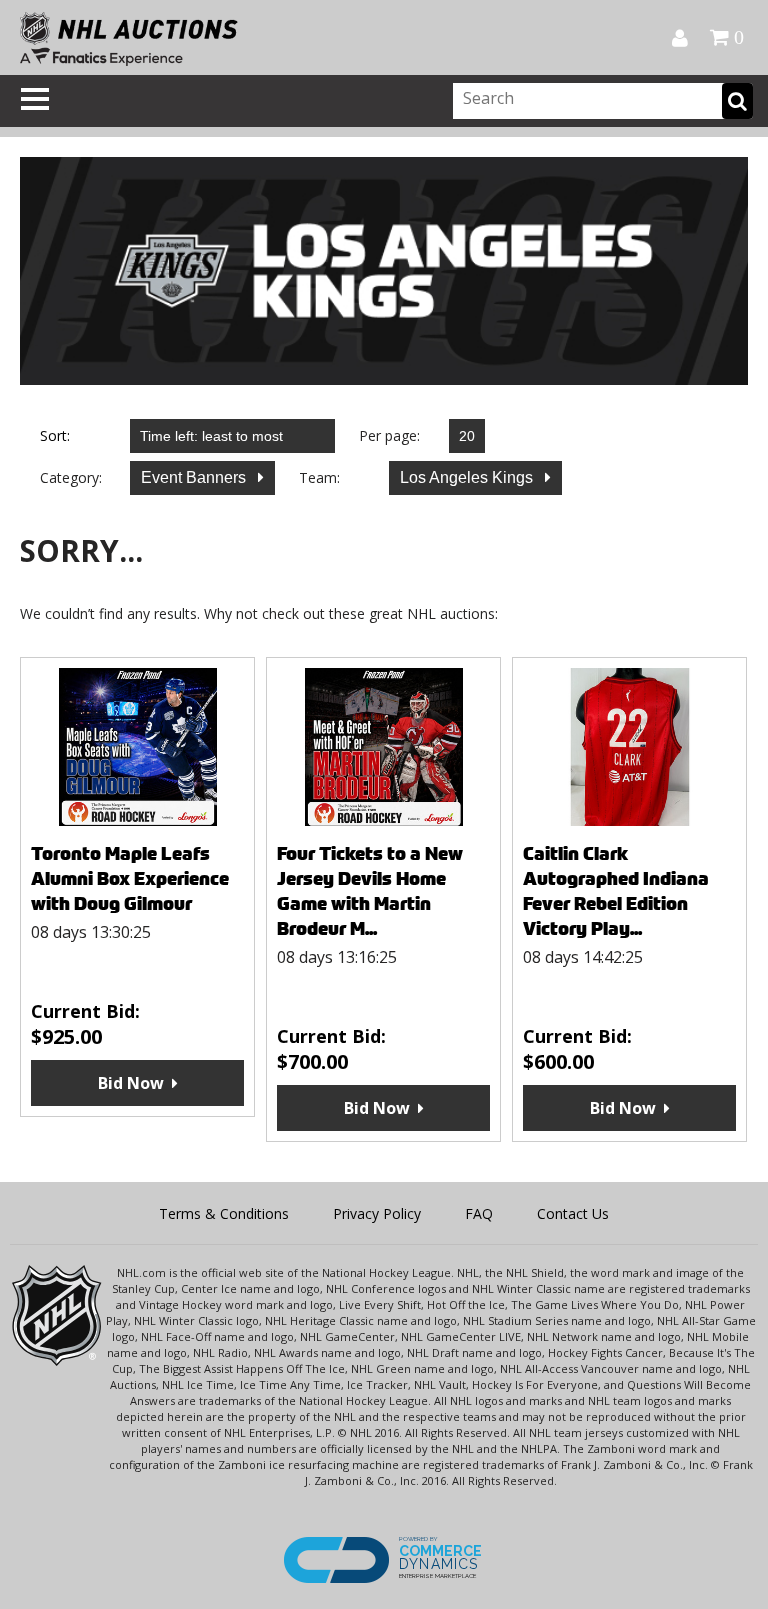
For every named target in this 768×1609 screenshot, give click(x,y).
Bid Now (131, 1083)
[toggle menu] (35, 99)
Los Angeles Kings (468, 477)
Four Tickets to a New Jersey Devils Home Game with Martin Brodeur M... (370, 891)
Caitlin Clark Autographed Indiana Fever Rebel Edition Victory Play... (616, 891)
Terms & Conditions (224, 1213)
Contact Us (573, 1213)
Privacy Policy (377, 1213)
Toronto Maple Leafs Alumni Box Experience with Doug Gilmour (130, 878)
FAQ (479, 1213)
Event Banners (195, 477)
